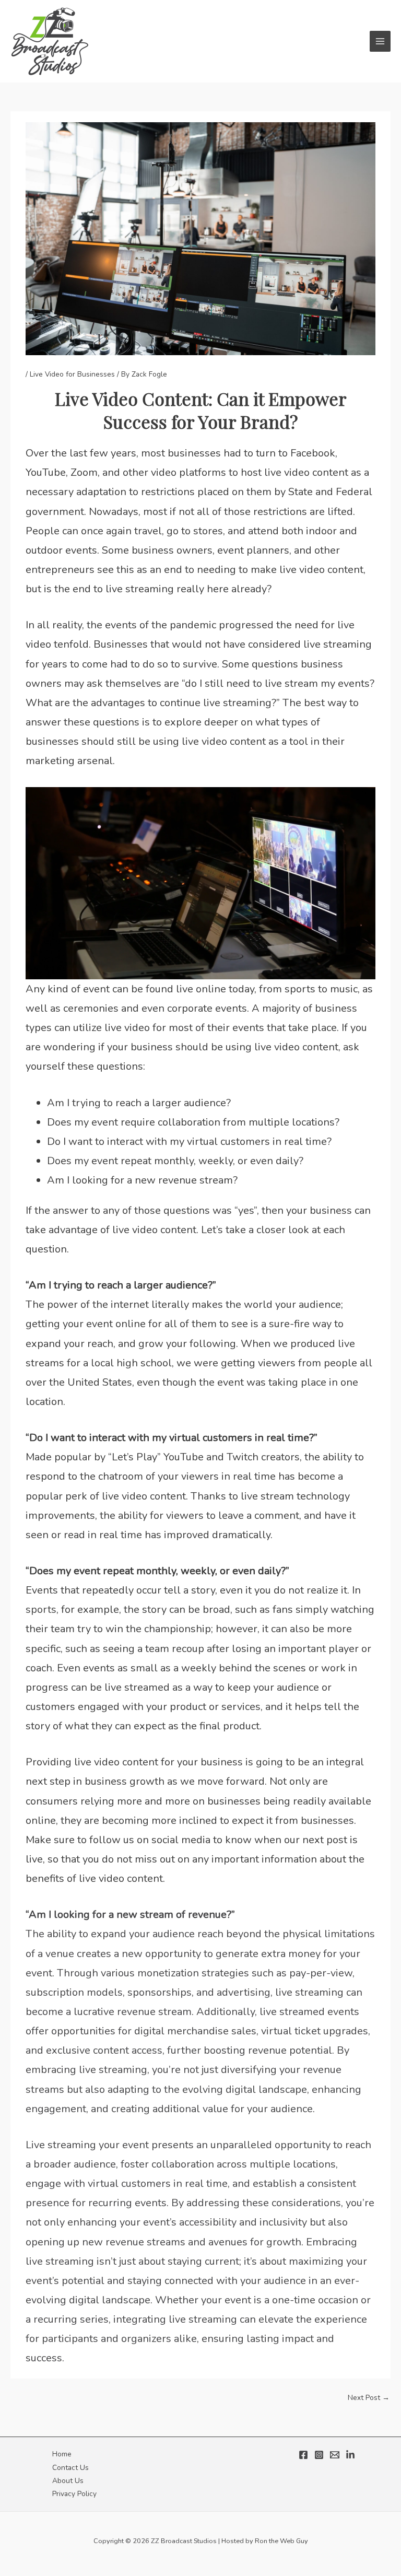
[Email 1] (335, 2455)
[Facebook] (303, 2455)
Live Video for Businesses (72, 374)
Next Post (369, 2398)
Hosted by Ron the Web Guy (265, 2541)
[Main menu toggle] (380, 42)
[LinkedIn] (350, 2455)
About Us (68, 2481)
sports (41, 1609)
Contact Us (70, 2468)
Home (62, 2454)
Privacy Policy (74, 2494)
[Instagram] (319, 2455)
